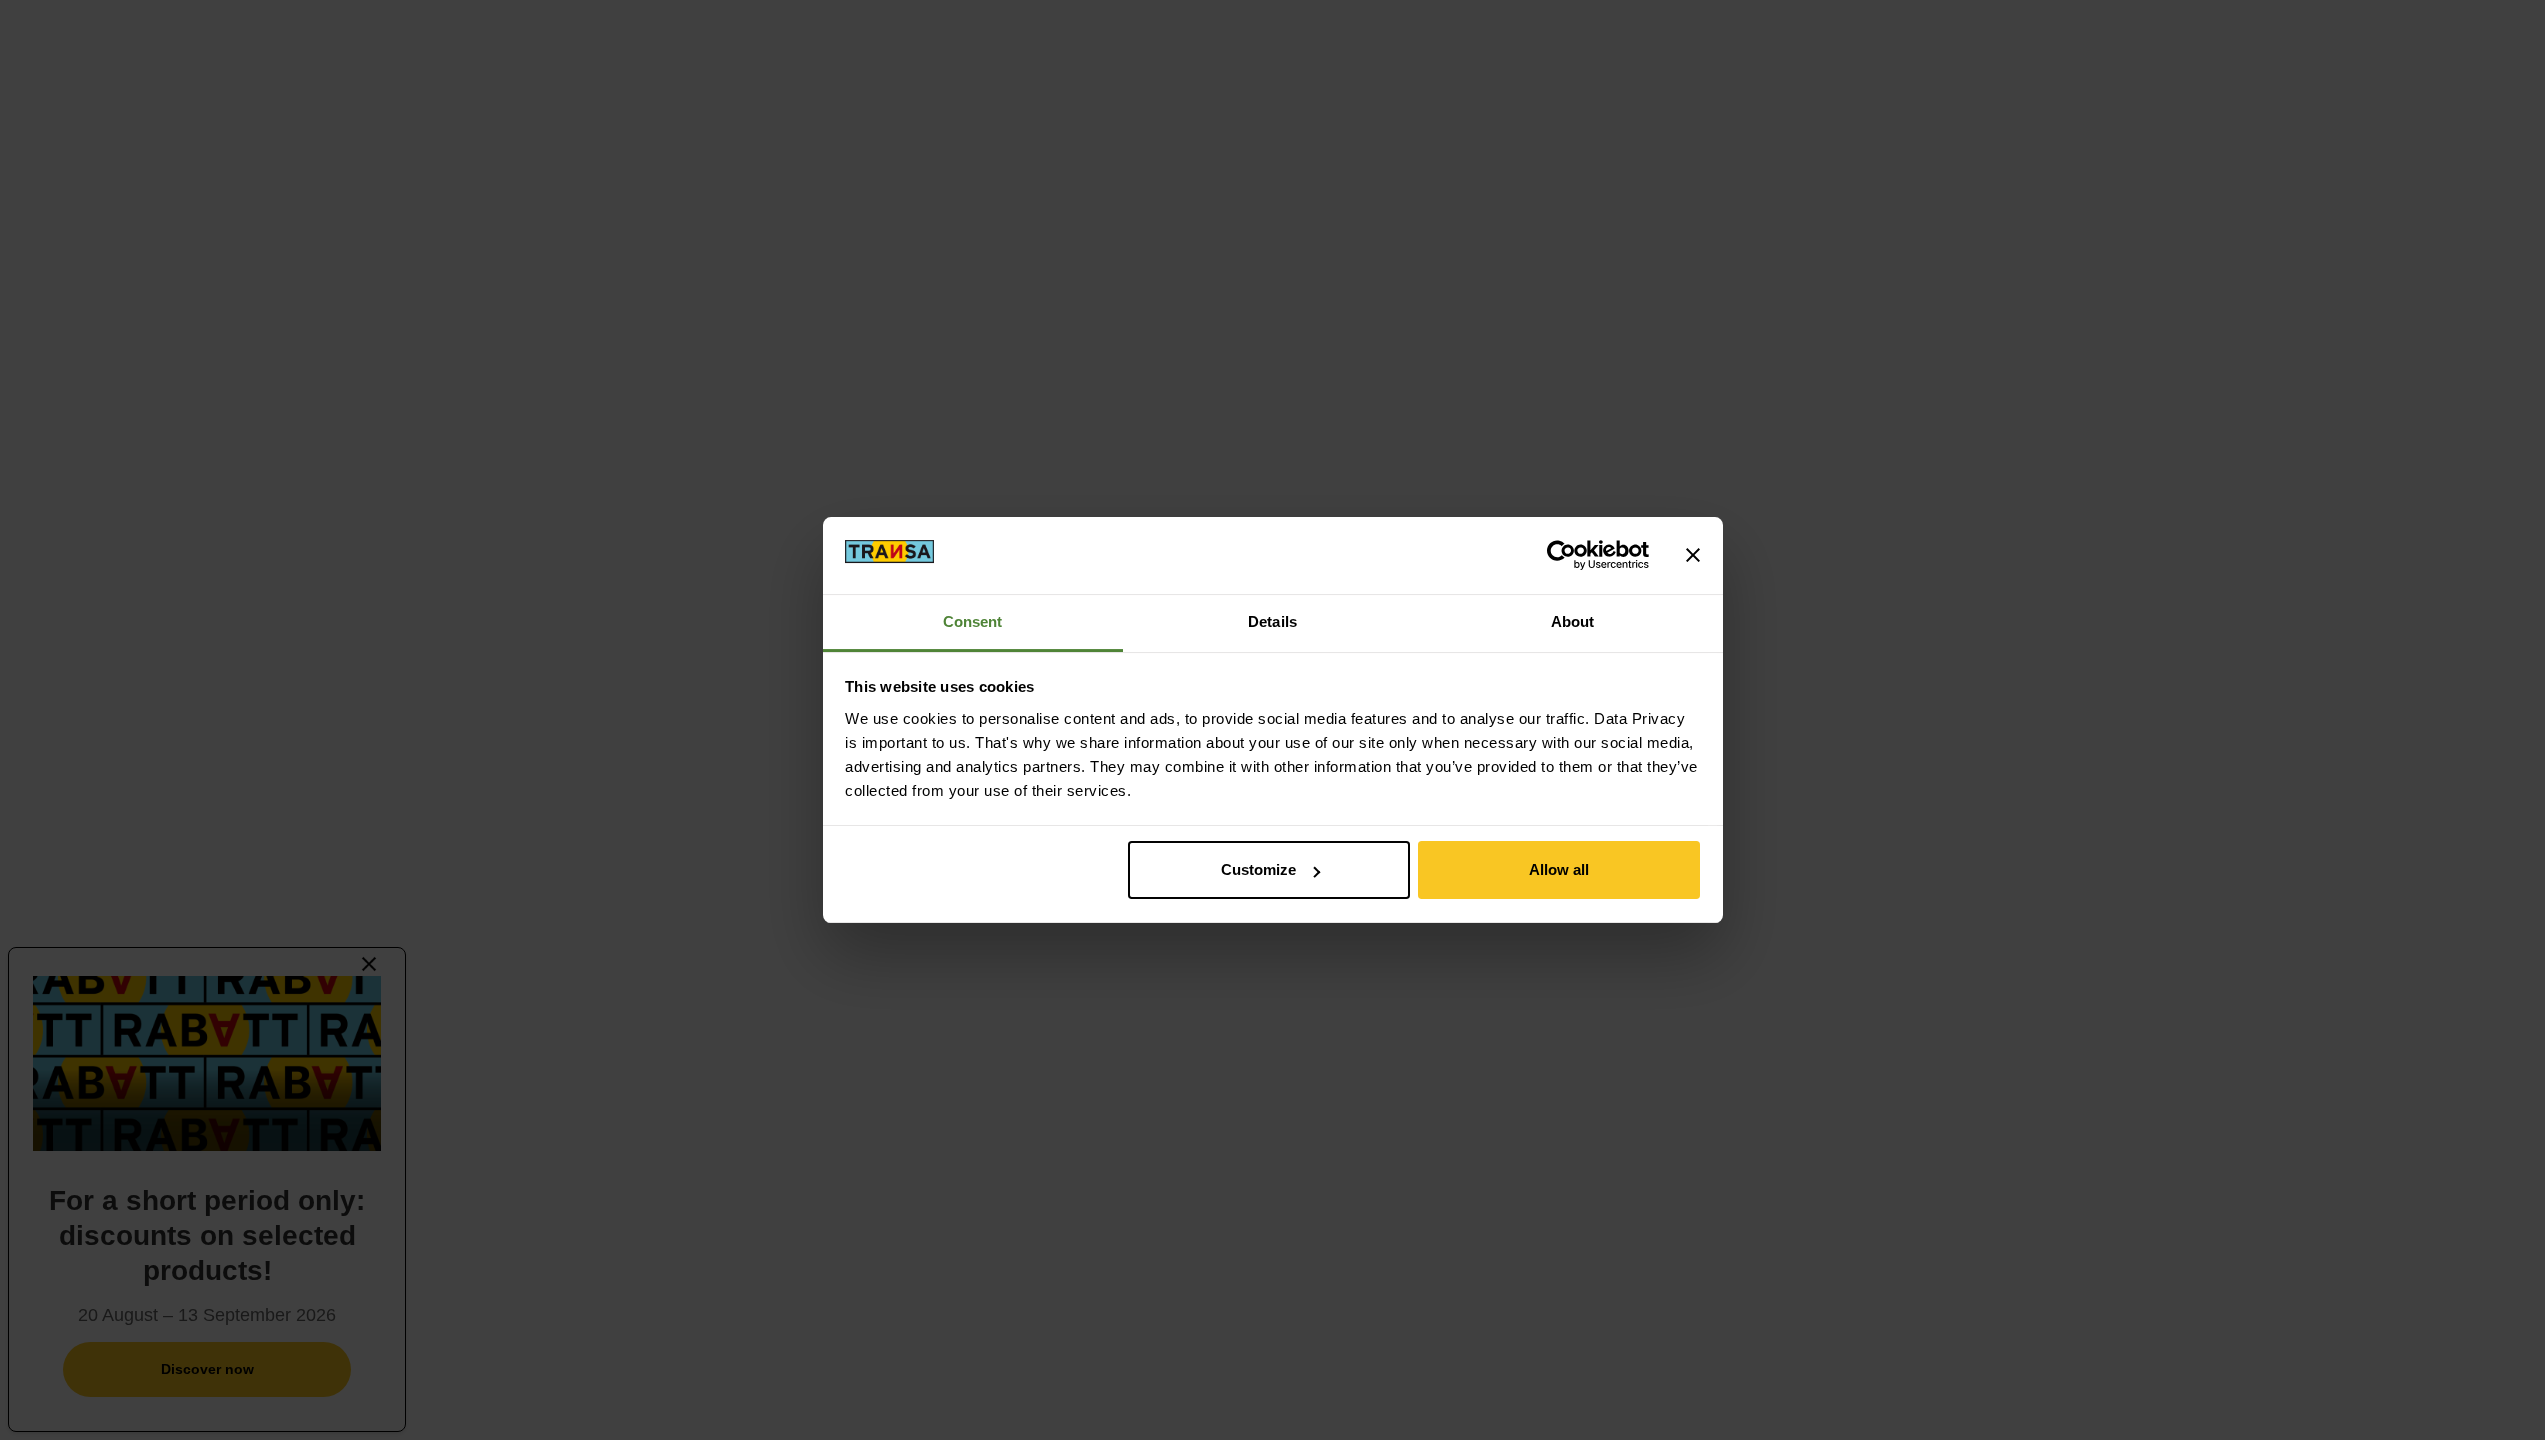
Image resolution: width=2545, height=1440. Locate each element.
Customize (1258, 869)
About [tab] (1573, 621)
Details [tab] (1272, 621)
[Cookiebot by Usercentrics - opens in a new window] (1561, 555)
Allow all (1559, 869)
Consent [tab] (973, 621)
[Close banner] (1693, 555)
